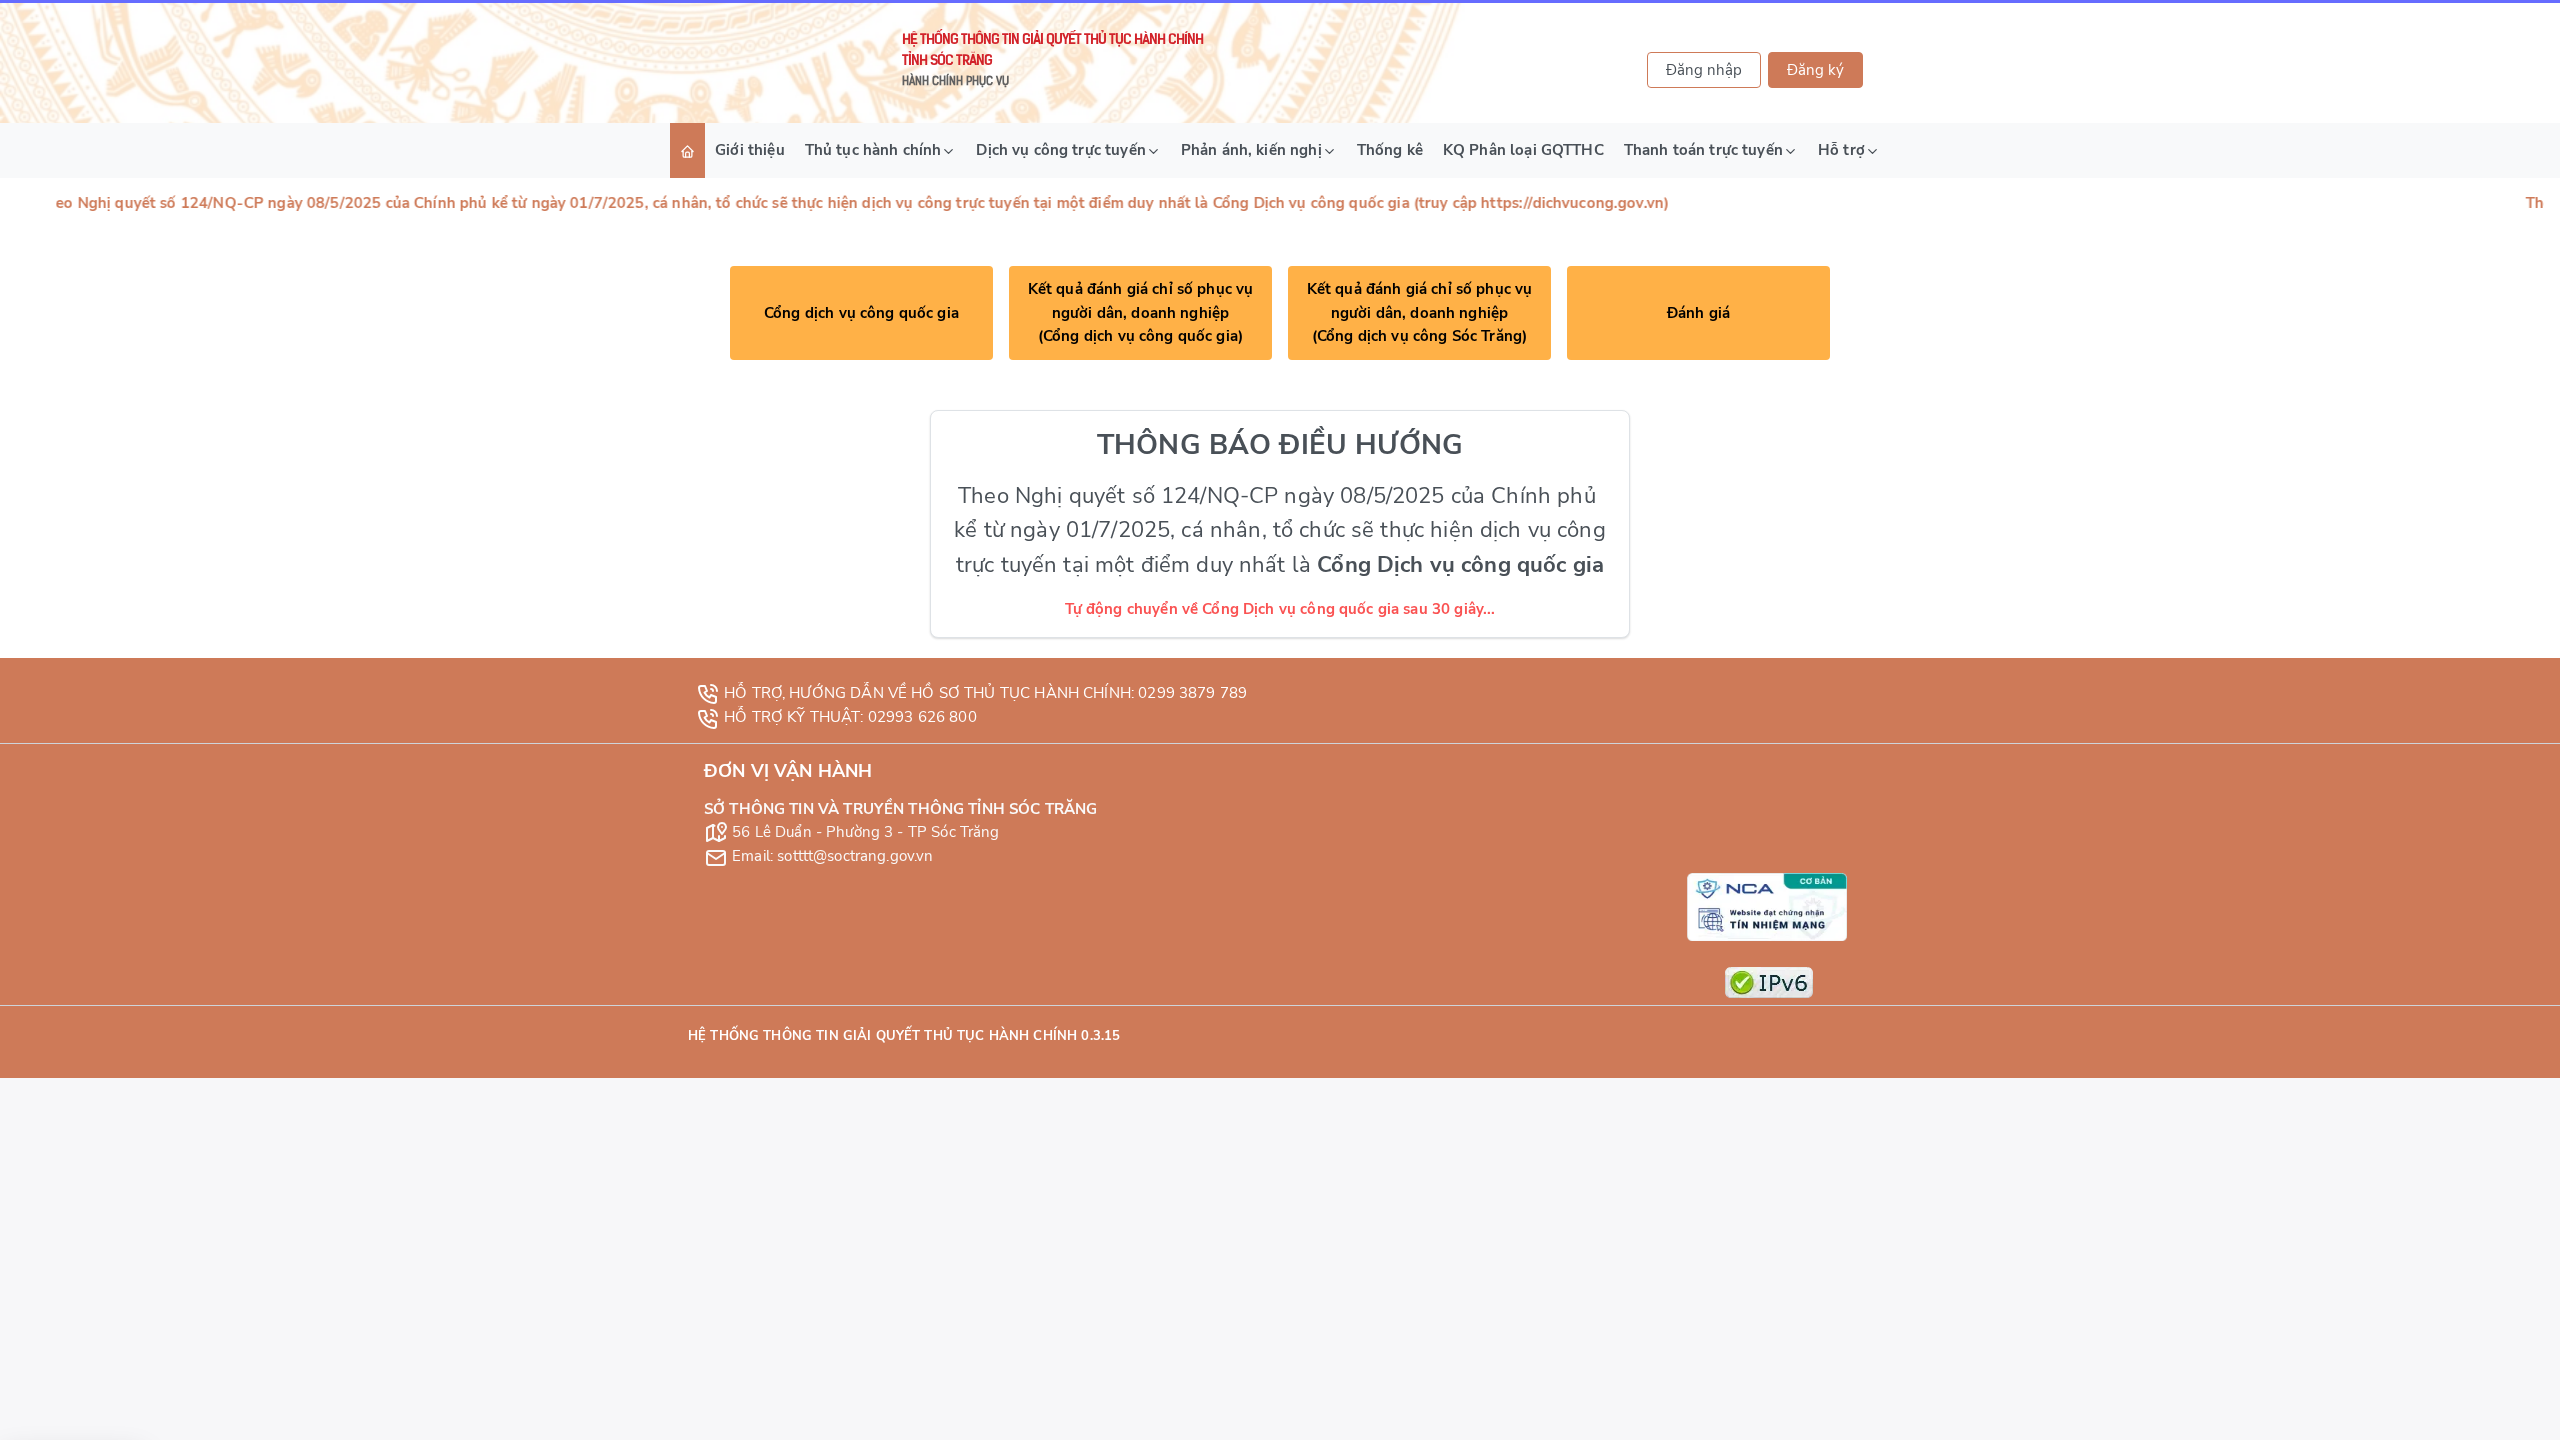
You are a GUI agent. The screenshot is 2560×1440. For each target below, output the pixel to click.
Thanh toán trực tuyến (1703, 150)
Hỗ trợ (1841, 150)
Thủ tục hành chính (873, 150)
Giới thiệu (750, 150)
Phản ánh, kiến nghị (1251, 150)
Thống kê (1390, 150)
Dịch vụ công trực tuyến (1060, 150)
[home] (687, 150)
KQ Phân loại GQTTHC (1523, 150)
